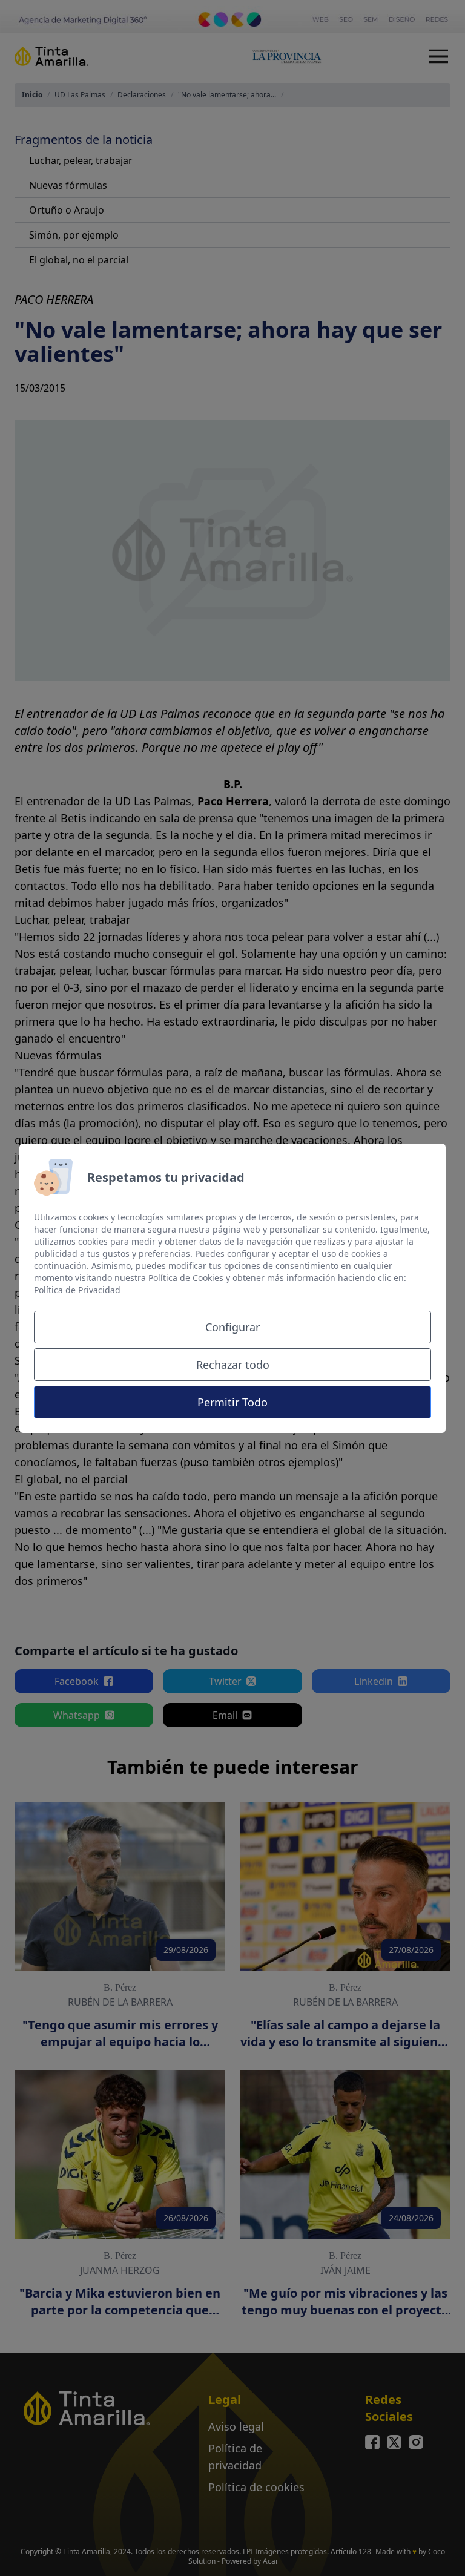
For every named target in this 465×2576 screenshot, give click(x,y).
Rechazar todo (233, 1365)
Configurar (232, 1327)
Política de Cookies (186, 1278)
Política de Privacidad (77, 1290)
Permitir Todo (232, 1402)
